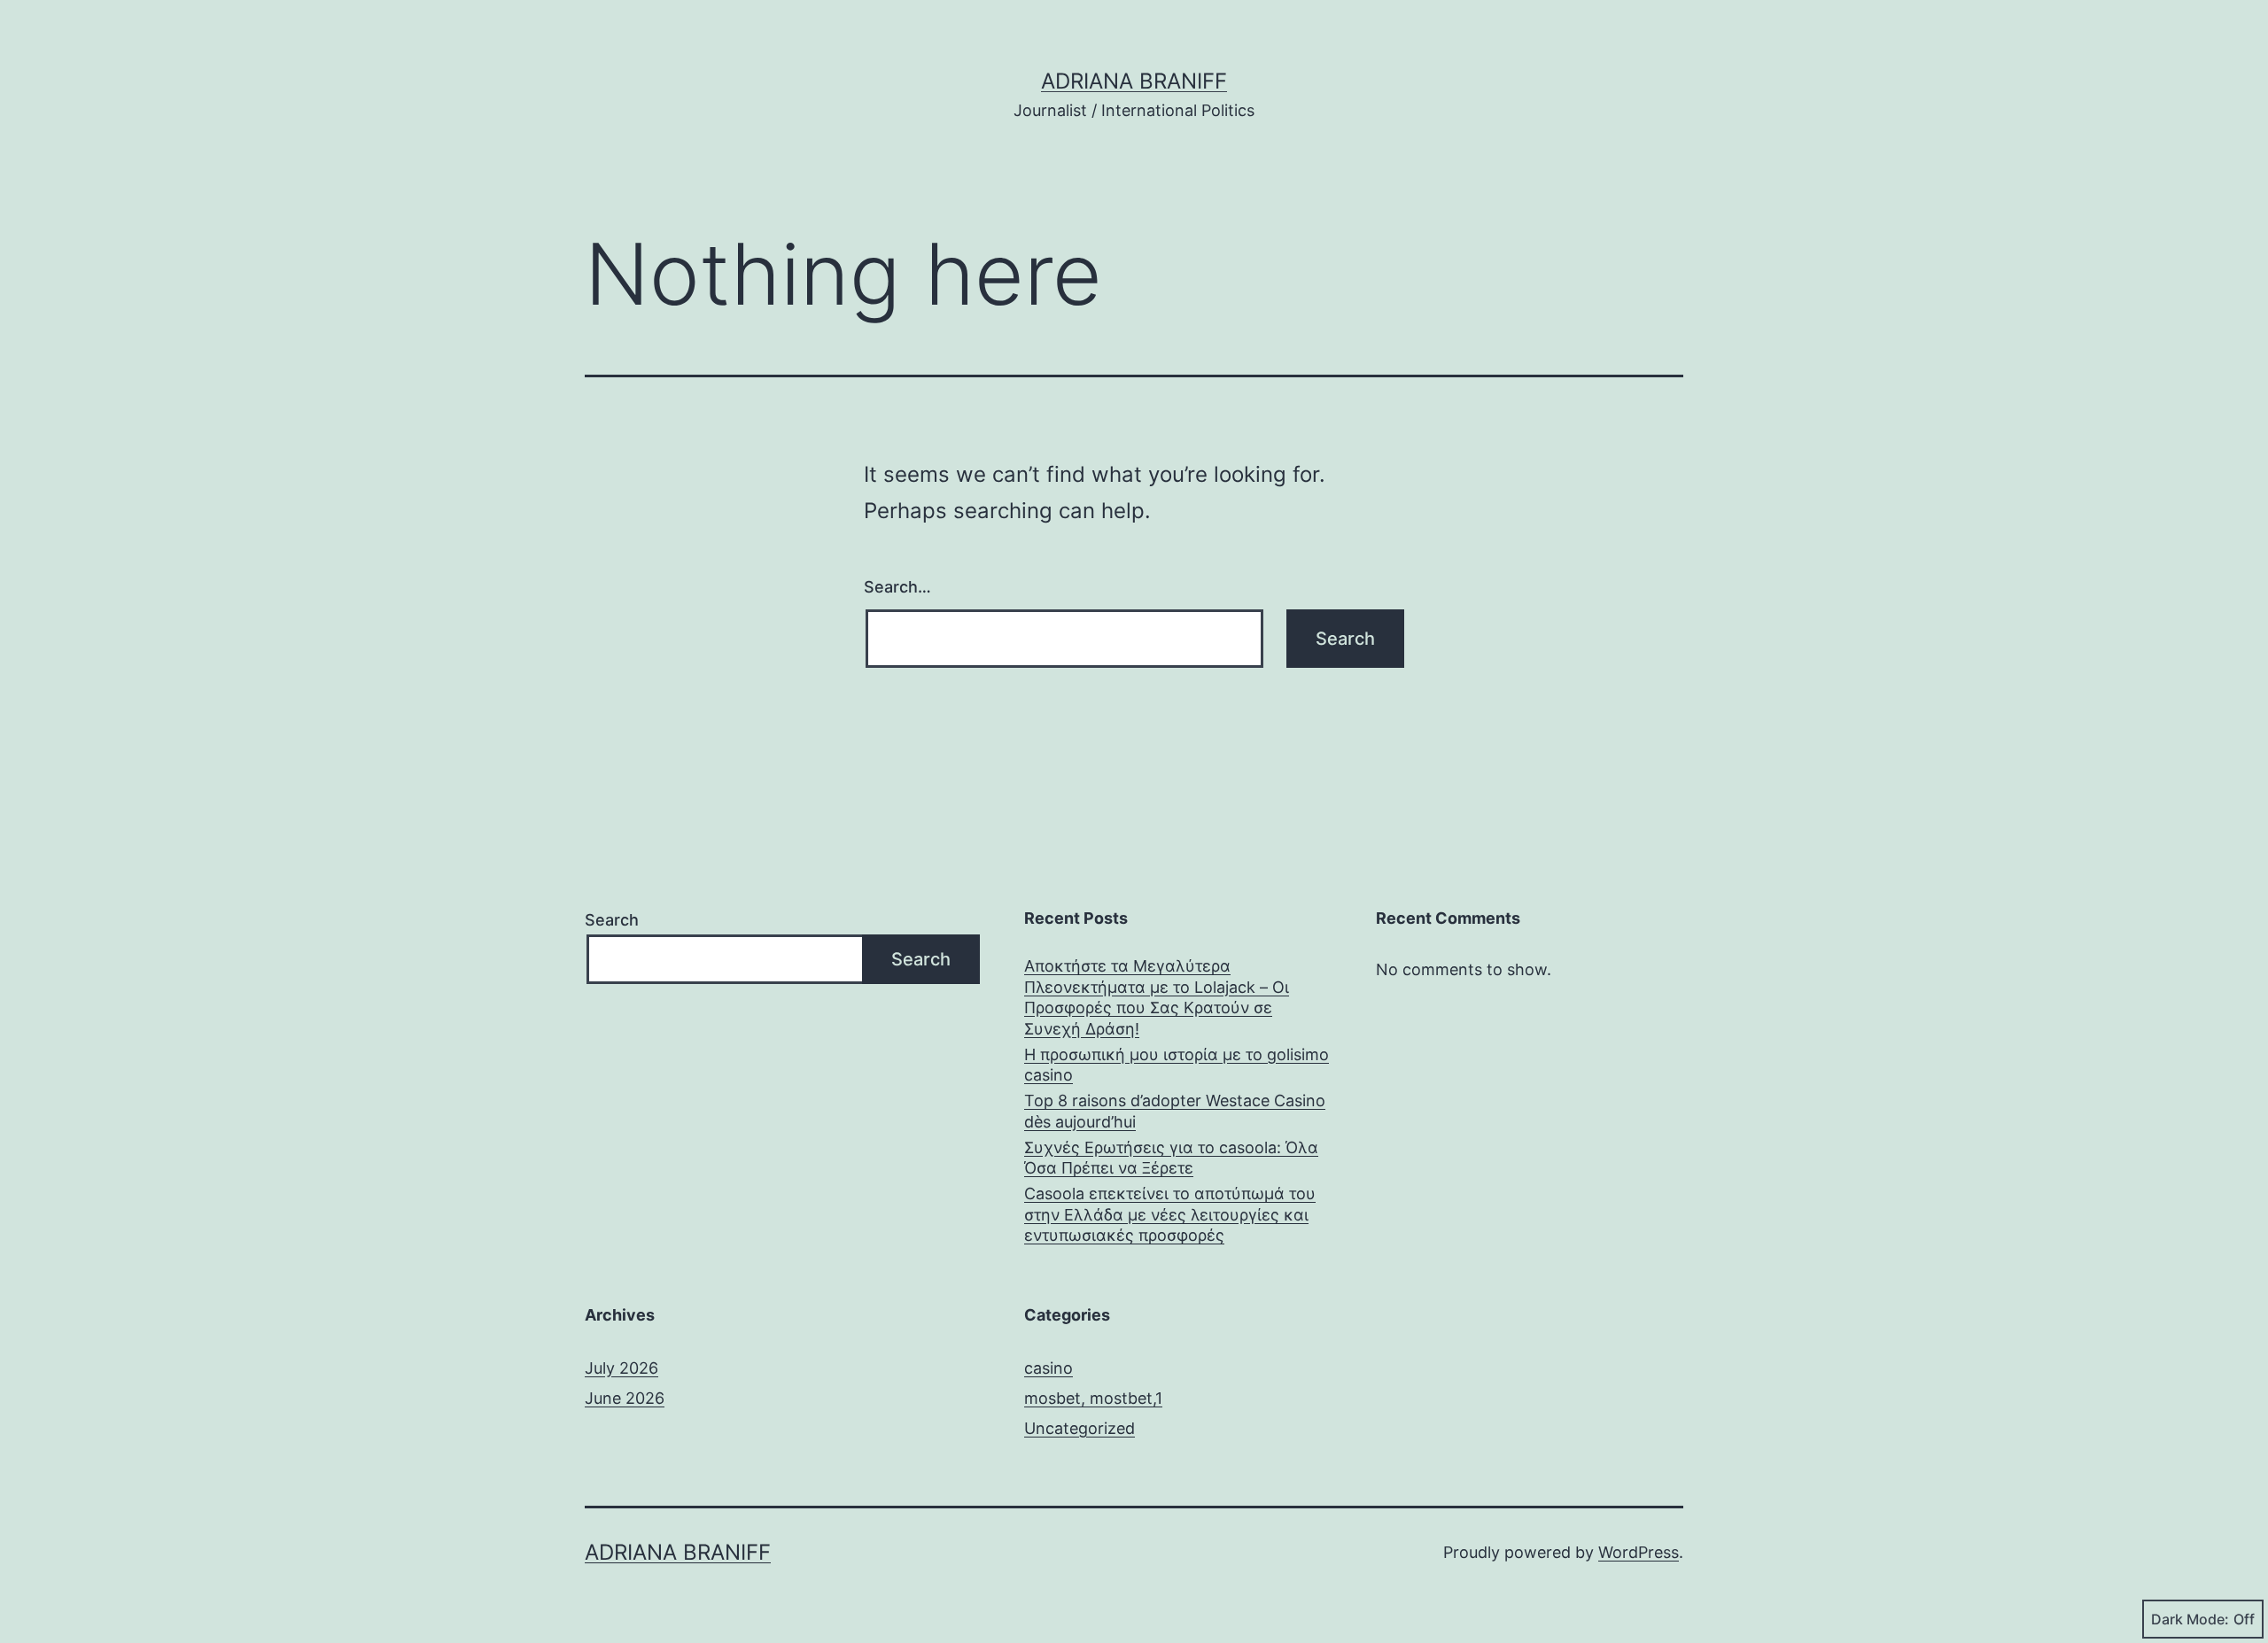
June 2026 (625, 1398)
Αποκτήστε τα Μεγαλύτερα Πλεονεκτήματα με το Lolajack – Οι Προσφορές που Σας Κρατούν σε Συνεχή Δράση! (1157, 997)
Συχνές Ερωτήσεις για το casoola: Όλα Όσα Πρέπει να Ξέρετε (1171, 1158)
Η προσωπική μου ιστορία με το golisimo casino (1177, 1065)
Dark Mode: (2190, 1619)
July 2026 (621, 1368)
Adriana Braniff (1134, 81)
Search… (897, 587)
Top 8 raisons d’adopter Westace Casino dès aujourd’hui (1175, 1111)
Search (612, 920)
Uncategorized (1080, 1428)
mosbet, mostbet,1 (1093, 1398)
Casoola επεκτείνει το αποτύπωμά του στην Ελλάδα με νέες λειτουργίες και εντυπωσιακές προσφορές (1170, 1214)
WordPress (1639, 1552)
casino (1049, 1368)
